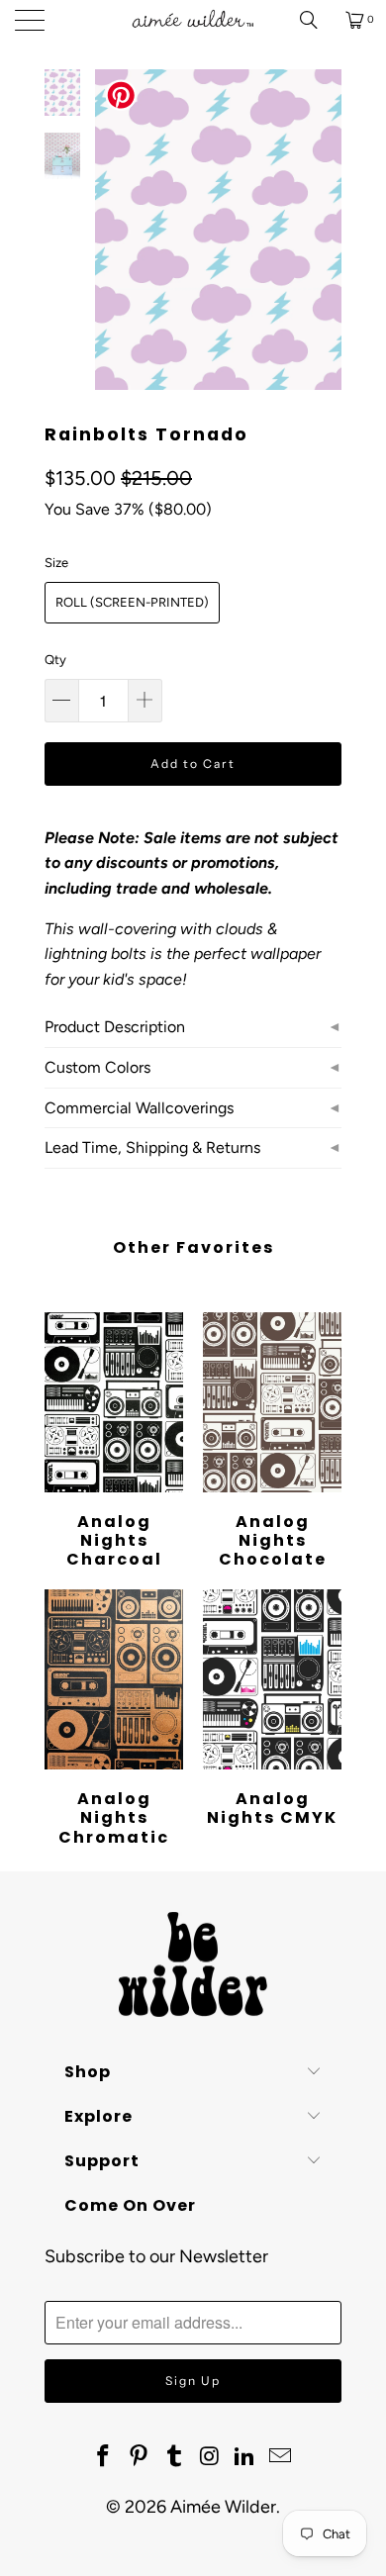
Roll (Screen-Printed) (132, 602)
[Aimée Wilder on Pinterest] (140, 2457)
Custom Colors (97, 1067)
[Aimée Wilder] (193, 20)
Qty (55, 660)
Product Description (115, 1027)
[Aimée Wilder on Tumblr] (174, 2457)
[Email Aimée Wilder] (280, 2457)
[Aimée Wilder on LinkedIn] (245, 2457)
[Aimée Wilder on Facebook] (104, 2457)
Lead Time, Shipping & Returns (152, 1147)
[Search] (316, 20)
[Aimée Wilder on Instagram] (210, 2457)
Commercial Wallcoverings (139, 1108)
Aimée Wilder (223, 2507)
